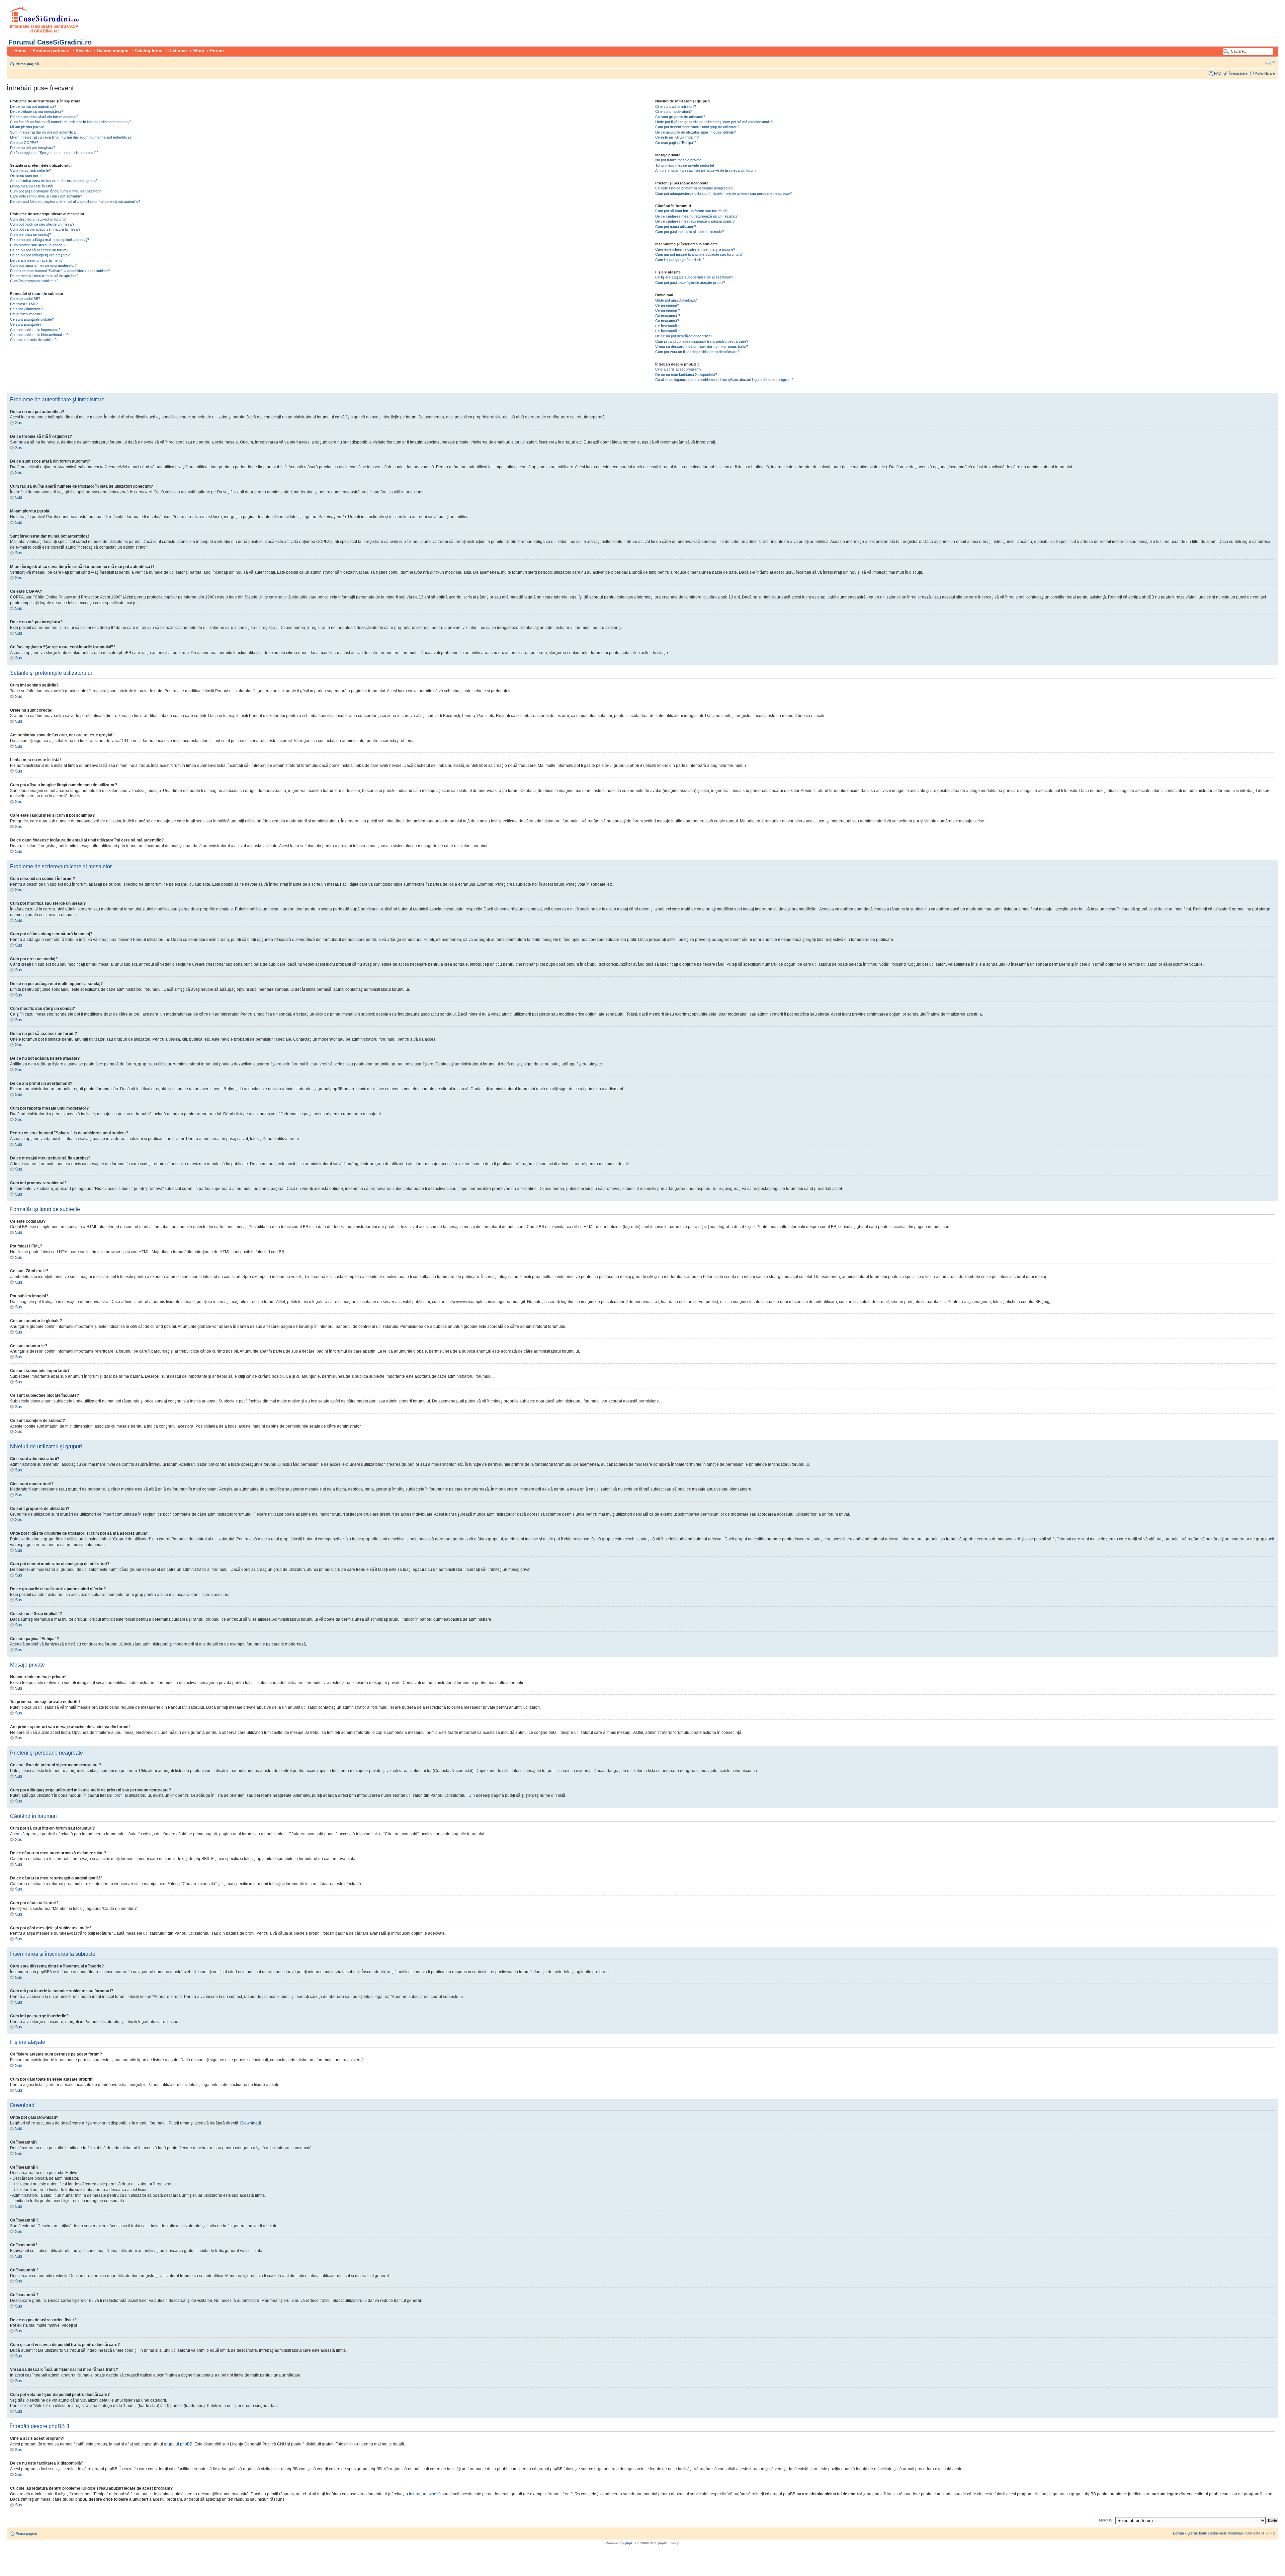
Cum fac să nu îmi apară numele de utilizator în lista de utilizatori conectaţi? (71, 122)
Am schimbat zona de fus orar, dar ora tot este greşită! (54, 181)
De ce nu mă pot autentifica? (33, 106)
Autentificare (1265, 73)
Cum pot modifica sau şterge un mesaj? (42, 224)
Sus (19, 423)
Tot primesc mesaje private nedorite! (685, 165)
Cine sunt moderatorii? (673, 111)
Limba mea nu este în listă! (32, 186)
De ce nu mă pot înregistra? (33, 148)
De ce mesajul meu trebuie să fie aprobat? (44, 276)
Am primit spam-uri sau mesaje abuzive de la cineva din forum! (706, 170)
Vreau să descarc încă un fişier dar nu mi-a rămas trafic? (702, 346)
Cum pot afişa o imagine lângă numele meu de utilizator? (55, 191)
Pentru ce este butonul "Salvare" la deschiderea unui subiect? (60, 271)
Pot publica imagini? (26, 314)
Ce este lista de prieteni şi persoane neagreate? (694, 188)
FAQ (1218, 73)
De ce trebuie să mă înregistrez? (37, 111)
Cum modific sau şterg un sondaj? (38, 245)
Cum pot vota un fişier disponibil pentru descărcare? (697, 352)
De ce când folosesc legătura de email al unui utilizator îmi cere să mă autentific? (75, 202)
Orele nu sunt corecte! (28, 176)
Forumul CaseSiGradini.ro (50, 42)
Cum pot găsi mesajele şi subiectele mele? (690, 232)
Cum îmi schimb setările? (30, 170)
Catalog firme (148, 51)
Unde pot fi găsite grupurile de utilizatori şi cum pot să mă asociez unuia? (714, 122)
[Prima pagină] (44, 21)
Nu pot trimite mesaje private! (679, 160)
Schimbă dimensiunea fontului (1270, 63)
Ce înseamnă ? (668, 310)
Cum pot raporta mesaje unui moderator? (43, 265)
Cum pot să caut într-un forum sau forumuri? (691, 211)
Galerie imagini (113, 51)
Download (251, 2123)
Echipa (1178, 2533)
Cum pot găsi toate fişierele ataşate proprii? (690, 283)
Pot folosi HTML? (24, 304)
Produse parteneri (51, 51)
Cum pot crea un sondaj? (30, 235)
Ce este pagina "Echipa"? (676, 143)
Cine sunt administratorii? (676, 106)
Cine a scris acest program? (678, 369)
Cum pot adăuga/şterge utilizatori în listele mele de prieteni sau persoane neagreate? (723, 193)
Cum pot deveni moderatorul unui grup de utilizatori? (697, 127)
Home (20, 51)
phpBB (630, 2543)
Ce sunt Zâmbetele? (26, 309)
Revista (83, 51)
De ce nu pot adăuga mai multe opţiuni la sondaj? (50, 240)
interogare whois (424, 2494)
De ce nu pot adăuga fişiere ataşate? (40, 255)
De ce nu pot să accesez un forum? (39, 250)
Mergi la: (1106, 2520)
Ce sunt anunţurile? (26, 324)
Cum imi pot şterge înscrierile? (680, 260)
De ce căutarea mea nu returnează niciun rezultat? (696, 216)
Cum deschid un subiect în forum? (38, 219)
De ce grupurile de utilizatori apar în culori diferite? (696, 132)
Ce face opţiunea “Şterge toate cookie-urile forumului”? (54, 153)
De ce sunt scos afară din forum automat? (44, 117)
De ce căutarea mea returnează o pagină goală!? (695, 221)
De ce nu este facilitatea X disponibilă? (686, 375)
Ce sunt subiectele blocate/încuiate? (39, 335)
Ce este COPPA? (24, 143)
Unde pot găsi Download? (676, 300)
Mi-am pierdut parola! (27, 127)
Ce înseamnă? (667, 305)
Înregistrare (1238, 73)
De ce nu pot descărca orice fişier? (684, 336)
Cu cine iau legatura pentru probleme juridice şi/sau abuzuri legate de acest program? (724, 380)
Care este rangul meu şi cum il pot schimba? (46, 196)
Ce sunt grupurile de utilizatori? (680, 117)
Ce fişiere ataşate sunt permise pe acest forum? (694, 277)
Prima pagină (27, 64)
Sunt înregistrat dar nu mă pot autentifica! (43, 132)
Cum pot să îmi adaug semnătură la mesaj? (45, 229)
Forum (217, 51)
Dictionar (178, 51)
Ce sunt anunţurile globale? (32, 319)
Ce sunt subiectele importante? (35, 330)
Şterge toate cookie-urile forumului (1215, 2533)
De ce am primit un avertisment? (36, 260)
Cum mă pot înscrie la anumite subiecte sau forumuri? (699, 254)
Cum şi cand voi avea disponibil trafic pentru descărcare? (702, 341)
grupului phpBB (178, 2444)
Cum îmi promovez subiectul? (34, 281)
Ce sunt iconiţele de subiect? (33, 340)
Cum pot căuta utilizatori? (676, 227)
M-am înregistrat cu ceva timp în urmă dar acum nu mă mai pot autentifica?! (71, 137)
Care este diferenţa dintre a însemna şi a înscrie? (695, 249)
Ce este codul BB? (25, 299)
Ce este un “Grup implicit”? (677, 137)
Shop (199, 51)
